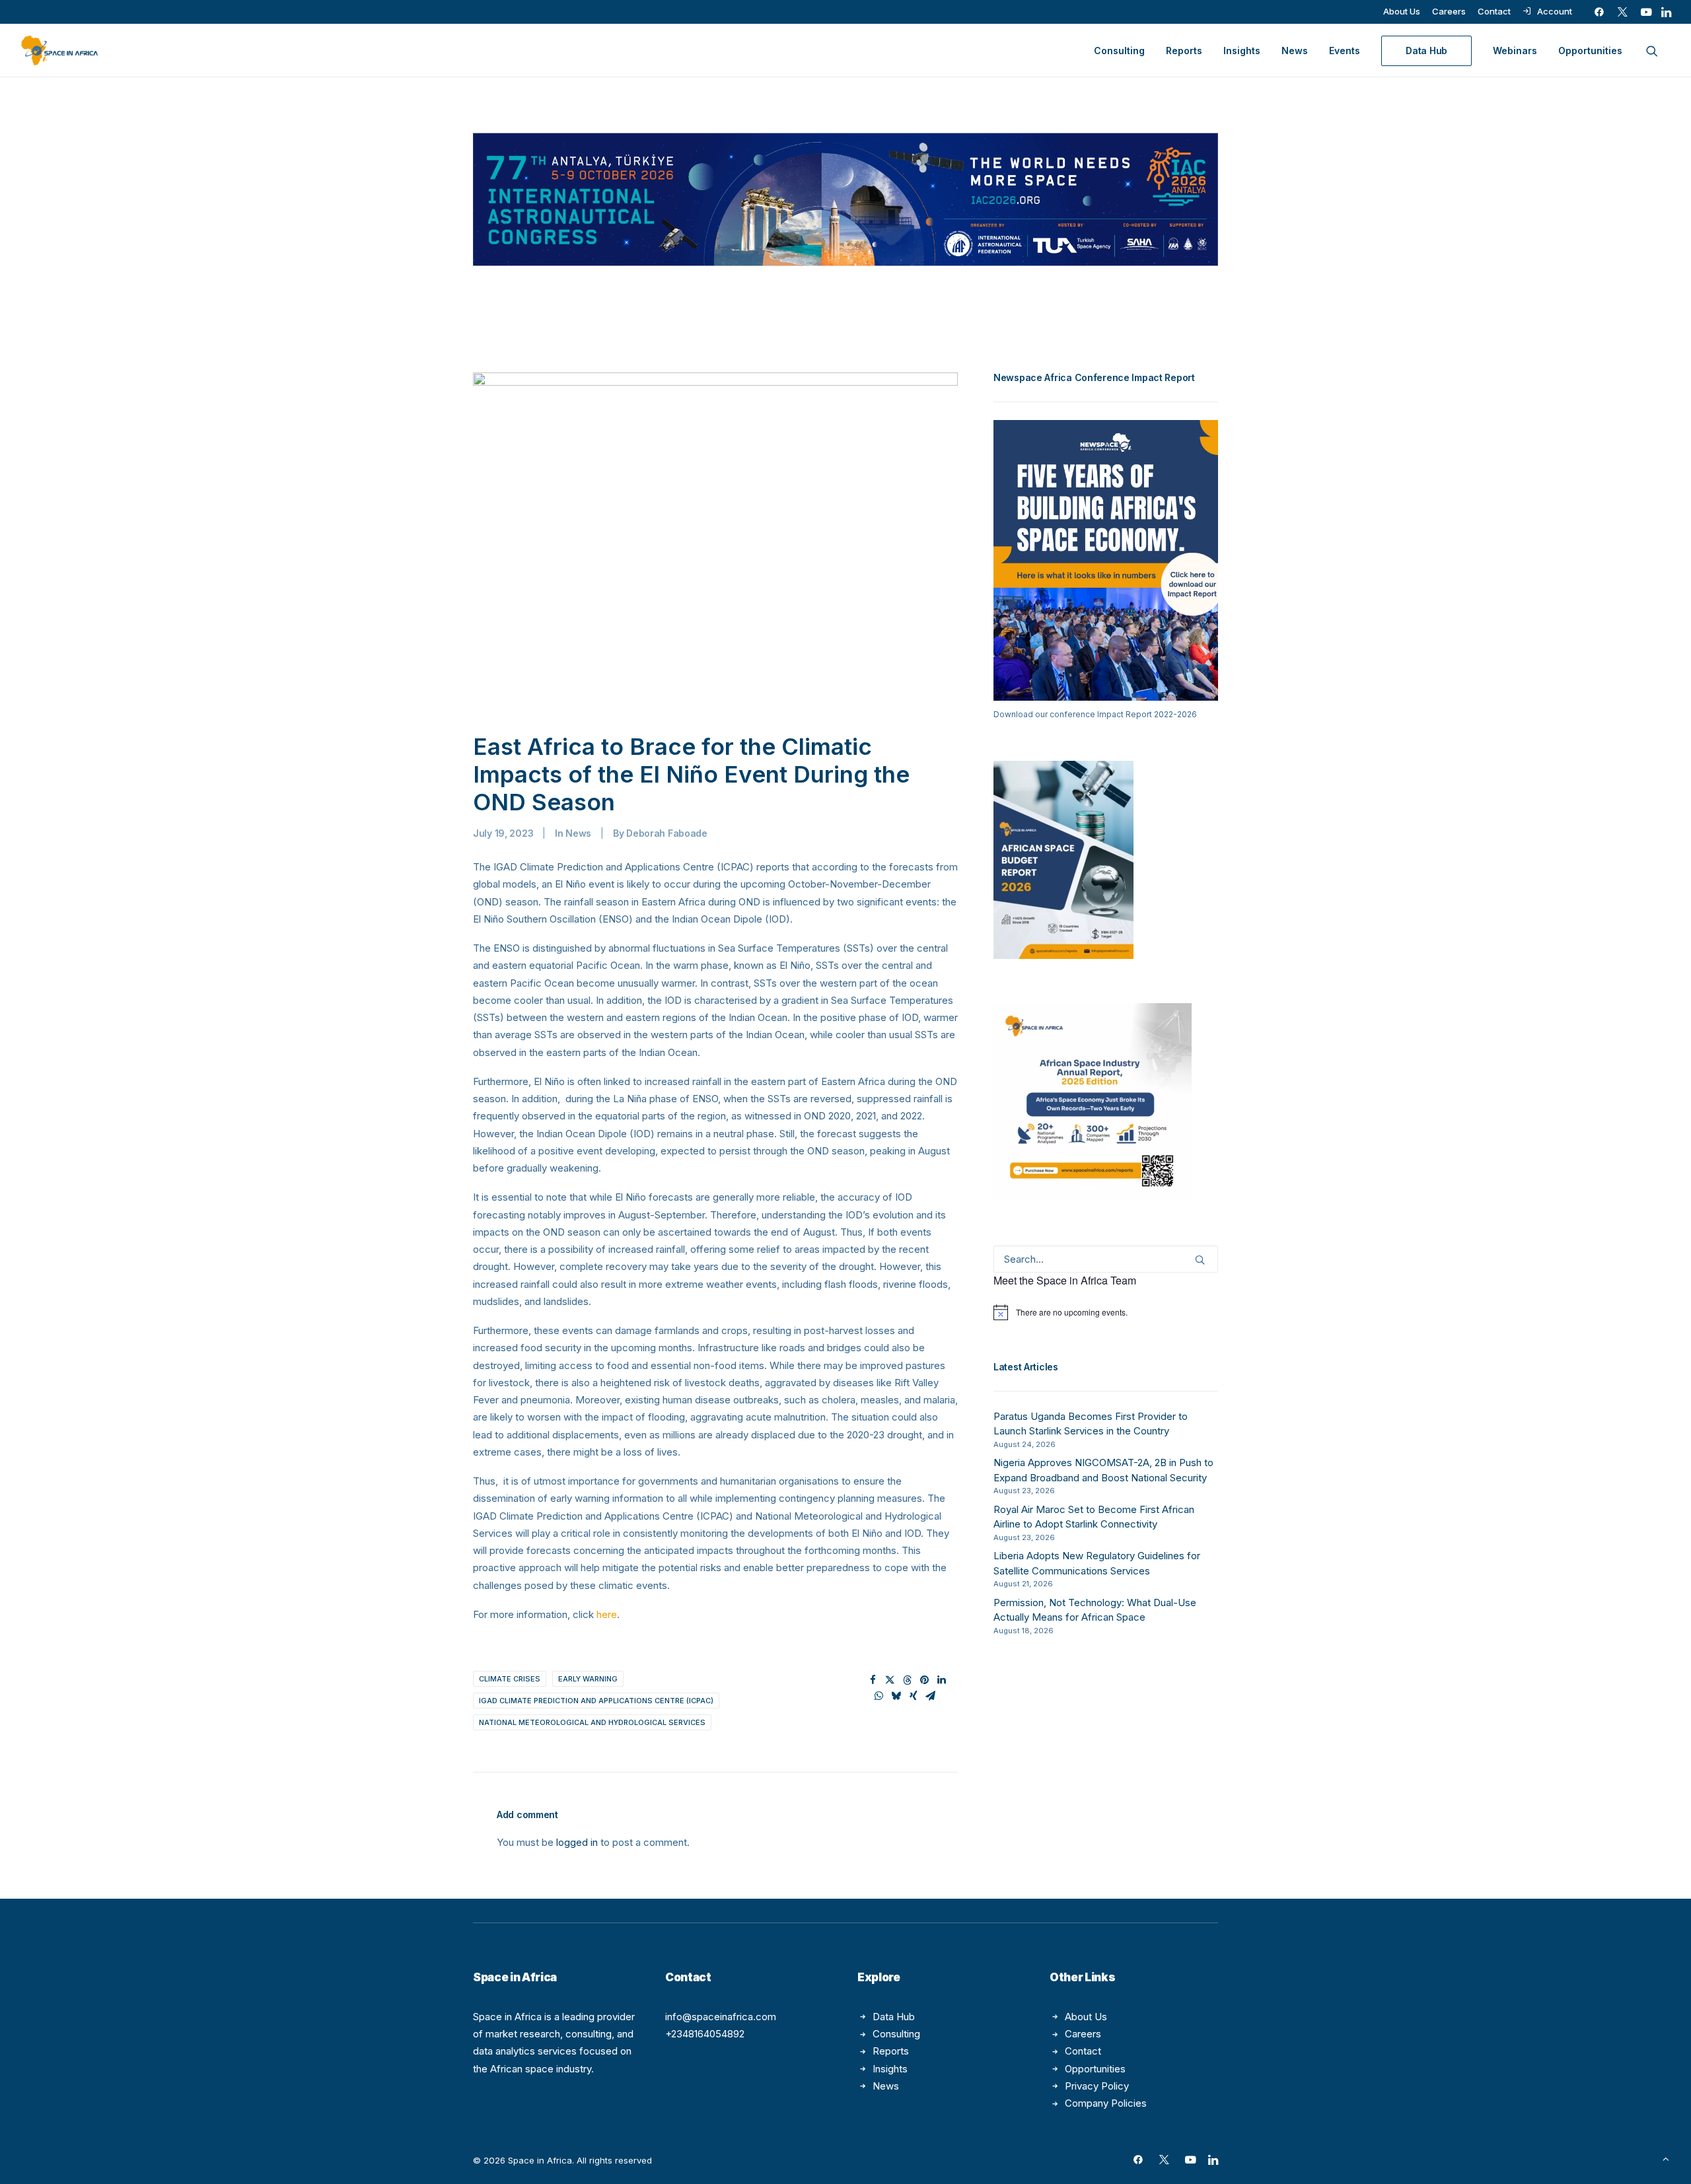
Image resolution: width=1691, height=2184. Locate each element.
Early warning (588, 1679)
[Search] (1106, 1259)
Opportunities (1590, 51)
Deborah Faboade (667, 833)
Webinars (1515, 51)
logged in (577, 1842)
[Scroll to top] (1666, 2158)
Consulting (1119, 51)
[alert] (1106, 1312)
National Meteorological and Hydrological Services (592, 1722)
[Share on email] (931, 1696)
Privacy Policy (1097, 2086)
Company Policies (1106, 2103)
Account (1555, 11)
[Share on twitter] (890, 1680)
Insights (1242, 51)
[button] (1599, 12)
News (1295, 51)
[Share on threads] (908, 1680)
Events (1345, 51)
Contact (1494, 11)
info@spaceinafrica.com (721, 2017)
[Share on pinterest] (925, 1680)
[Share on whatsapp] (879, 1696)
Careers (1449, 11)
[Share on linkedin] (942, 1680)
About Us (1402, 11)
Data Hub (894, 2017)
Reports (1184, 51)
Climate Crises (510, 1679)
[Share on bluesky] (896, 1696)
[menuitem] (1402, 11)
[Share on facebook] (873, 1680)
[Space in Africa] (59, 51)
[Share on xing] (914, 1696)
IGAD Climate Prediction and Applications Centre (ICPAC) (596, 1701)
